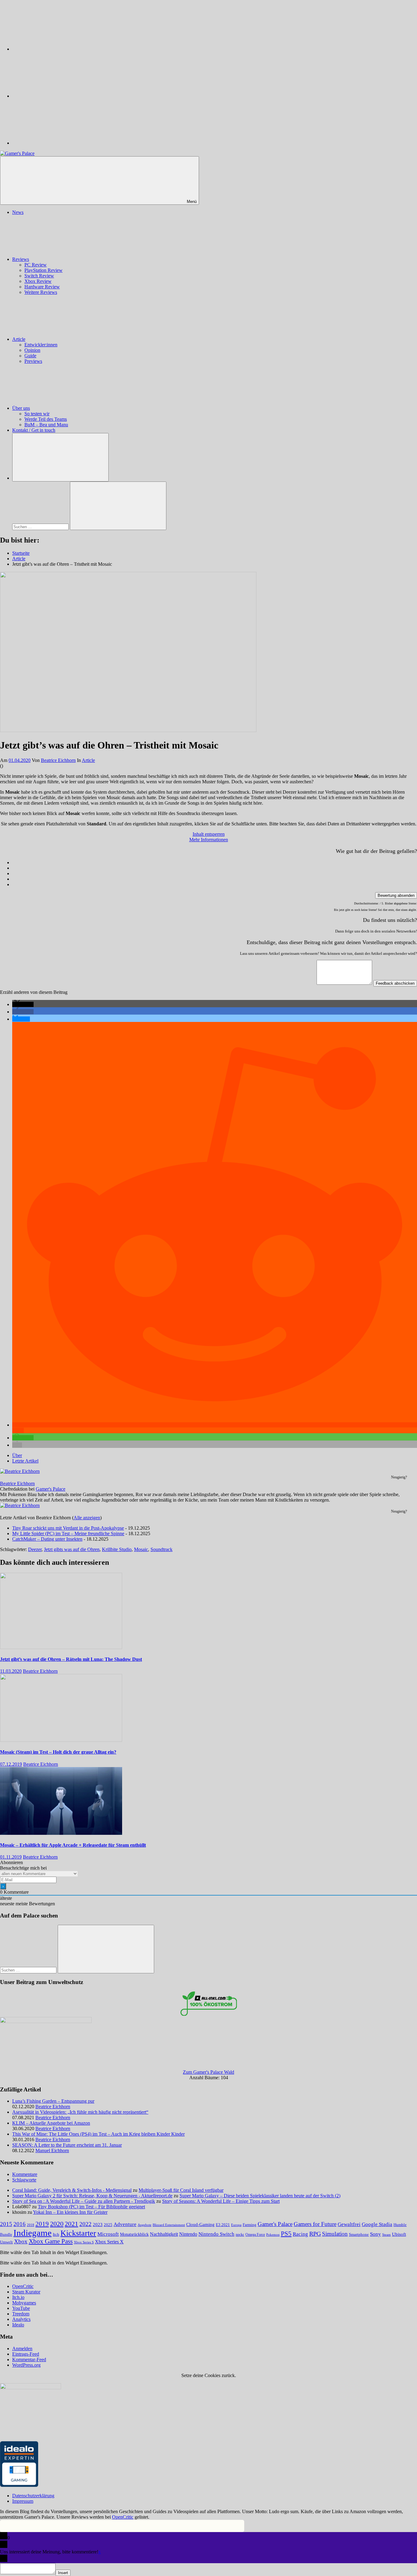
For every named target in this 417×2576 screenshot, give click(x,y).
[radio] (215, 863)
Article (19, 339)
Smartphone (359, 2234)
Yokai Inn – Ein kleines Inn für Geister (70, 2212)
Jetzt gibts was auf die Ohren (72, 1549)
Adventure (125, 2224)
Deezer (35, 1549)
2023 (98, 2224)
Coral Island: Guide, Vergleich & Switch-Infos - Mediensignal (72, 2190)
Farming (250, 2225)
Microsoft (108, 2234)
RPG (315, 2234)
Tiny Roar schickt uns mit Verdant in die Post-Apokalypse (68, 1528)
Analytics (21, 2319)
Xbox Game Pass (51, 2241)
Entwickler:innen (41, 345)
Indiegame (33, 2233)
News (18, 212)
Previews (33, 361)
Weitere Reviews (41, 292)
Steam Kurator (26, 2292)
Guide (30, 356)
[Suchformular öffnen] (60, 457)
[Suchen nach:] (41, 527)
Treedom (21, 2314)
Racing (300, 2234)
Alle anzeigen (87, 1518)
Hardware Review (42, 287)
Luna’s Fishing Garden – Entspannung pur (53, 2101)
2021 (71, 2224)
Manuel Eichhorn (52, 2150)
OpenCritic (23, 2286)
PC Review (36, 265)
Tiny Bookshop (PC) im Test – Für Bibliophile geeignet (91, 2207)
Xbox (21, 2241)
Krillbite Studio (117, 1549)
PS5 (286, 2234)
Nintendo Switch (216, 2234)
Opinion (32, 350)
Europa (236, 2225)
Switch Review (39, 276)
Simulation (335, 2234)
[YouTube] (58, 143)
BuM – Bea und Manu (46, 425)
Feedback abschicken (395, 983)
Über (17, 1455)
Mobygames (24, 2303)
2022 (85, 2224)
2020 (57, 2224)
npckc (240, 2235)
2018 (31, 2225)
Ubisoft (399, 2234)
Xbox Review (38, 281)
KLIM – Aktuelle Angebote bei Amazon (51, 2123)
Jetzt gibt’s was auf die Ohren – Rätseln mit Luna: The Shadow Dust (71, 1659)
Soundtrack (161, 1549)
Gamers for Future (315, 2224)
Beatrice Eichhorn (58, 760)
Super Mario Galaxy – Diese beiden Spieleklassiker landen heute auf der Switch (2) (260, 2196)
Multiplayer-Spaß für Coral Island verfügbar (181, 2190)
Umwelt (6, 2242)
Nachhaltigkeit (164, 2234)
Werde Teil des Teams (46, 419)
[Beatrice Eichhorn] (20, 1471)
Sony (375, 2234)
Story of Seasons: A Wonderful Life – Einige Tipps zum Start (221, 2201)
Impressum (23, 2501)
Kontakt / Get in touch (34, 430)
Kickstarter (78, 2233)
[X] (58, 96)
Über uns (21, 408)
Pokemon (273, 2235)
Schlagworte (24, 2180)
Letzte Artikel (25, 1461)
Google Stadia (377, 2224)
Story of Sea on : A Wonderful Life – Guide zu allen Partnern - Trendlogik (84, 2201)
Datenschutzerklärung (33, 2496)
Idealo (18, 2325)
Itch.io (18, 2297)
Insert (63, 2573)
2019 (42, 2224)
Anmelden (22, 2349)
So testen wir (37, 414)
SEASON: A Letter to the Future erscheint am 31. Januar (67, 2145)
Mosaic (141, 1549)
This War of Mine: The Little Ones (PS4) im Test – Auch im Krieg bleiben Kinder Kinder (98, 2134)
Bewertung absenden (396, 895)
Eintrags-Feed (26, 2354)
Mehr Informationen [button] (209, 840)
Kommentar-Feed (29, 2360)
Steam (386, 2235)
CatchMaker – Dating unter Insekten (47, 1539)
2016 (20, 2224)
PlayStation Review (44, 270)
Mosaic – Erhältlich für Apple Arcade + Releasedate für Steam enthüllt (73, 1845)
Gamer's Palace (51, 1489)
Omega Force (255, 2235)
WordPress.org (26, 2365)
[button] (23, 1004)
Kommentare (25, 2174)
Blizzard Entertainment (169, 2225)
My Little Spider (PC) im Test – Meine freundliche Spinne (68, 1533)
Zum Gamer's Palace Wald (209, 2072)
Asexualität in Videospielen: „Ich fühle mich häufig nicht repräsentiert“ (80, 2112)
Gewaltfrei (349, 2224)
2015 (6, 2224)
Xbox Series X (109, 2242)
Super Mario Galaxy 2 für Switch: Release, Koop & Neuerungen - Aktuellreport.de (92, 2196)
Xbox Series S (84, 2242)
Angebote (145, 2225)
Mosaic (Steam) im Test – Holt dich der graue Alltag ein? (58, 1752)
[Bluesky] (58, 49)
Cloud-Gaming (200, 2224)
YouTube (21, 2308)
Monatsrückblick (134, 2234)
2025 (108, 2225)
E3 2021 (223, 2225)
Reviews (21, 259)
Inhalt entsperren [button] (209, 834)
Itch (56, 2235)
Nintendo (188, 2234)
